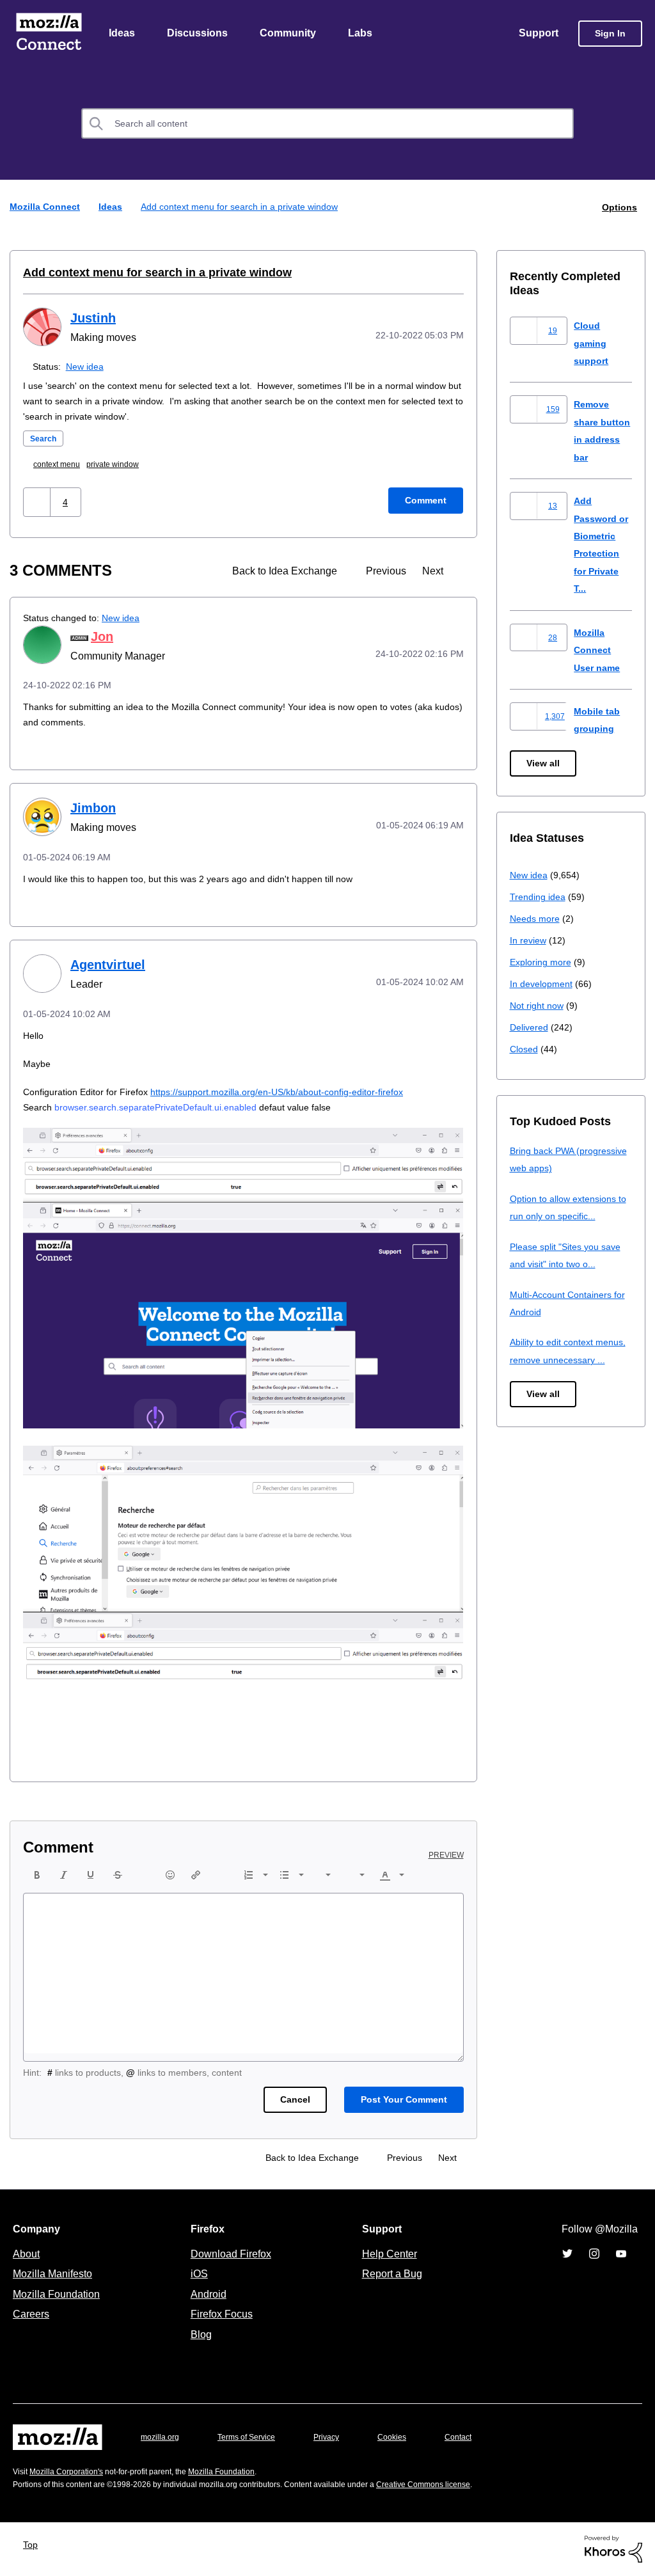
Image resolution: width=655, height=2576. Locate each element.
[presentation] (37, 1876)
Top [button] (34, 2545)
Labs (363, 34)
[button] (38, 502)
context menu (61, 465)
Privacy (338, 2438)
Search (45, 439)
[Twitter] (567, 2254)
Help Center (387, 2254)
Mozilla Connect (49, 34)
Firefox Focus (221, 2314)
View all (544, 764)
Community (290, 34)
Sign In (610, 34)
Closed (525, 1049)
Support (538, 34)
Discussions (199, 34)
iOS (196, 2274)
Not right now (539, 1006)
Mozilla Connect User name (599, 651)
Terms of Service (254, 2438)
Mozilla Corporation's (71, 2472)
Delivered (531, 1028)
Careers (31, 2314)
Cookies (407, 2438)
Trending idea (540, 897)
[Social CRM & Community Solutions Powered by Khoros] (613, 2549)
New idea (87, 367)
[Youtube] (621, 2254)
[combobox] (327, 125)
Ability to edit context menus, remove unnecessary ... (571, 1360)
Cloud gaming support (592, 344)
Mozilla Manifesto (56, 2274)
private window (122, 465)
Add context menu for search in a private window (146, 273)
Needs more (536, 919)
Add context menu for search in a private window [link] (246, 208)
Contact (476, 2438)
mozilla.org (162, 2438)
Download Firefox (231, 2254)
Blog (199, 2335)
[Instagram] (594, 2254)
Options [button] (619, 208)
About (28, 2254)
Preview (447, 1856)
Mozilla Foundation (58, 2295)
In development (543, 984)
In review (529, 941)
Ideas (122, 34)
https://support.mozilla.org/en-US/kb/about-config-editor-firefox (302, 1092)
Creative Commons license (462, 2485)
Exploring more (542, 962)
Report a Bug (391, 2274)
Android (207, 2295)
